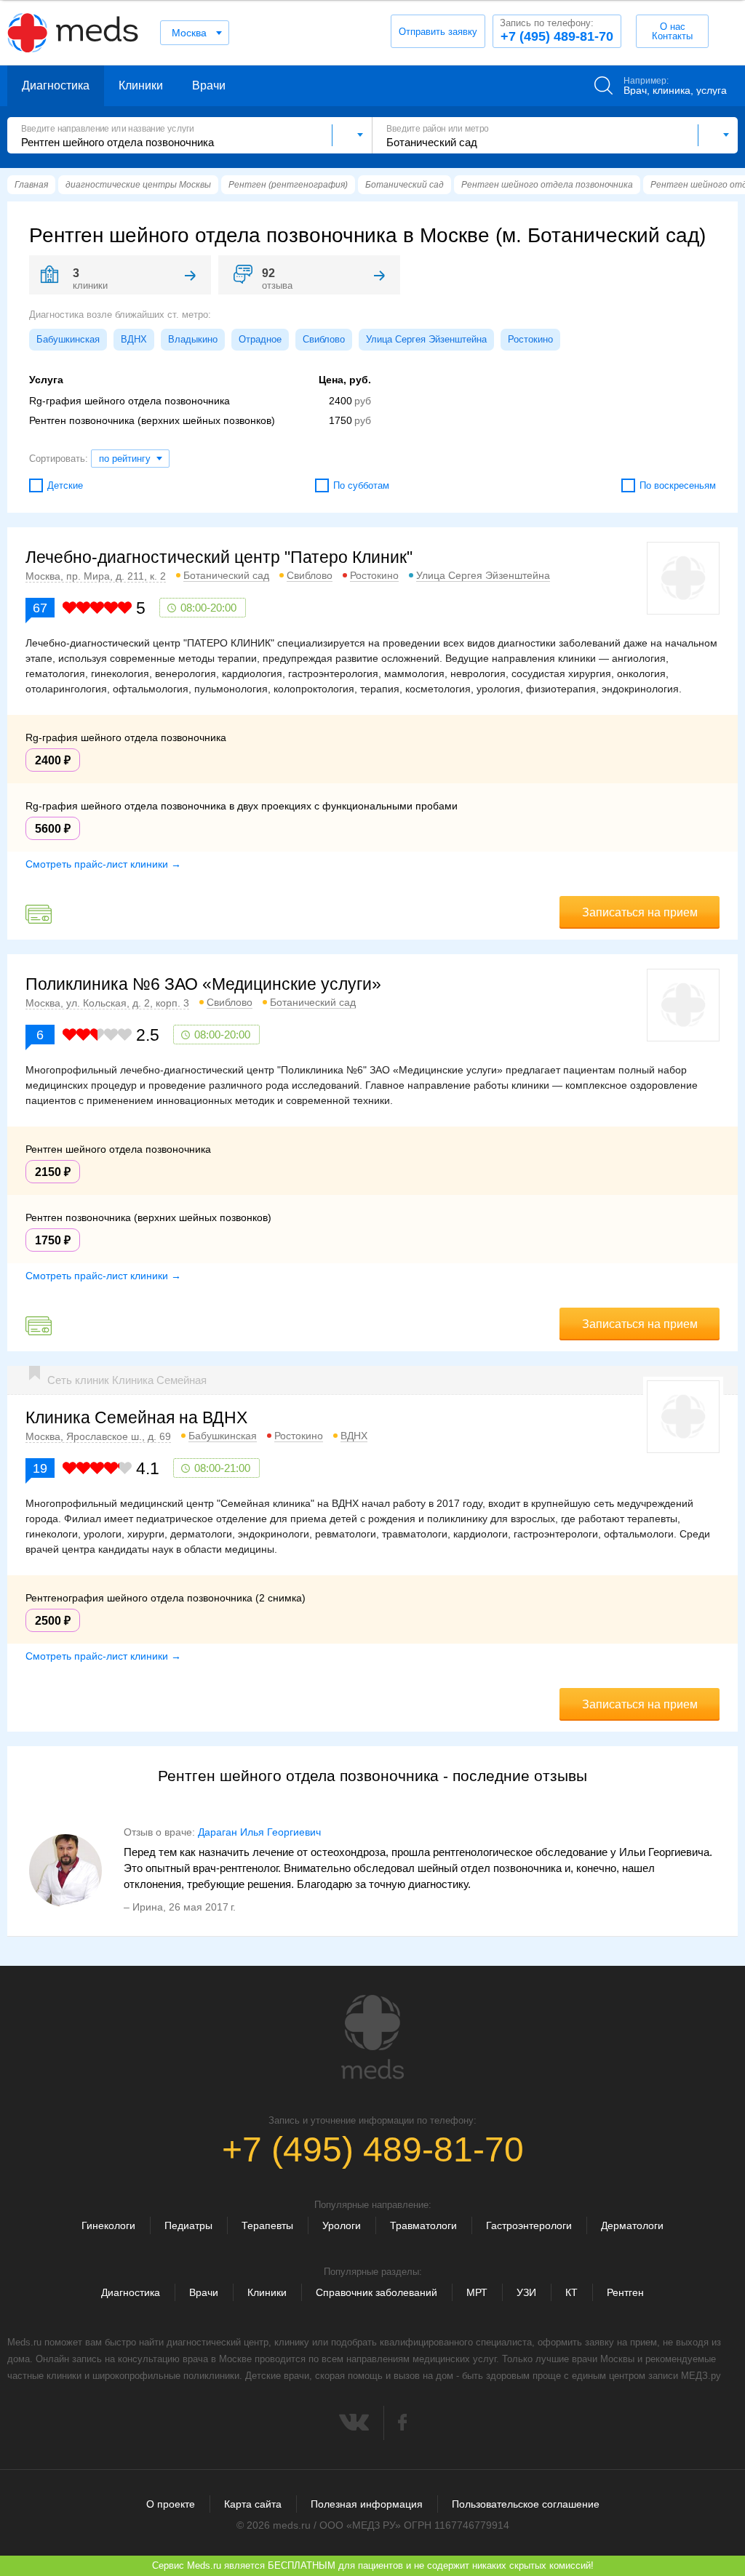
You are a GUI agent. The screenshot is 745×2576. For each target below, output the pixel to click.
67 (40, 608)
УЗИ (526, 2292)
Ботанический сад (226, 575)
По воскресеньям (678, 485)
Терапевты (267, 2225)
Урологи (342, 2225)
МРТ (477, 2292)
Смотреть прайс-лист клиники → (103, 864)
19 (40, 1468)
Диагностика (56, 85)
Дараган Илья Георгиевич (259, 1832)
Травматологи (423, 2225)
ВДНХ (134, 339)
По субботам (361, 485)
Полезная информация (367, 2504)
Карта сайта (253, 2504)
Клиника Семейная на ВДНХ (136, 1417)
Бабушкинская (68, 339)
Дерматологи (632, 2225)
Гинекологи (108, 2225)
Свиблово (324, 339)
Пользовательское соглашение (526, 2504)
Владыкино (193, 339)
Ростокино (530, 339)
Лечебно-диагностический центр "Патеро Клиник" (219, 557)
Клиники (141, 85)
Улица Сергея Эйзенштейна (426, 339)
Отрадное (260, 339)
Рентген (625, 2292)
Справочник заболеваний (377, 2292)
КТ (571, 2292)
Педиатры (188, 2225)
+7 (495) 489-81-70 (557, 31)
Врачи (209, 85)
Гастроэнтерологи (529, 2225)
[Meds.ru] (372, 2037)
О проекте (171, 2504)
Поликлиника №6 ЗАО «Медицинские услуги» (203, 984)
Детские (65, 485)
